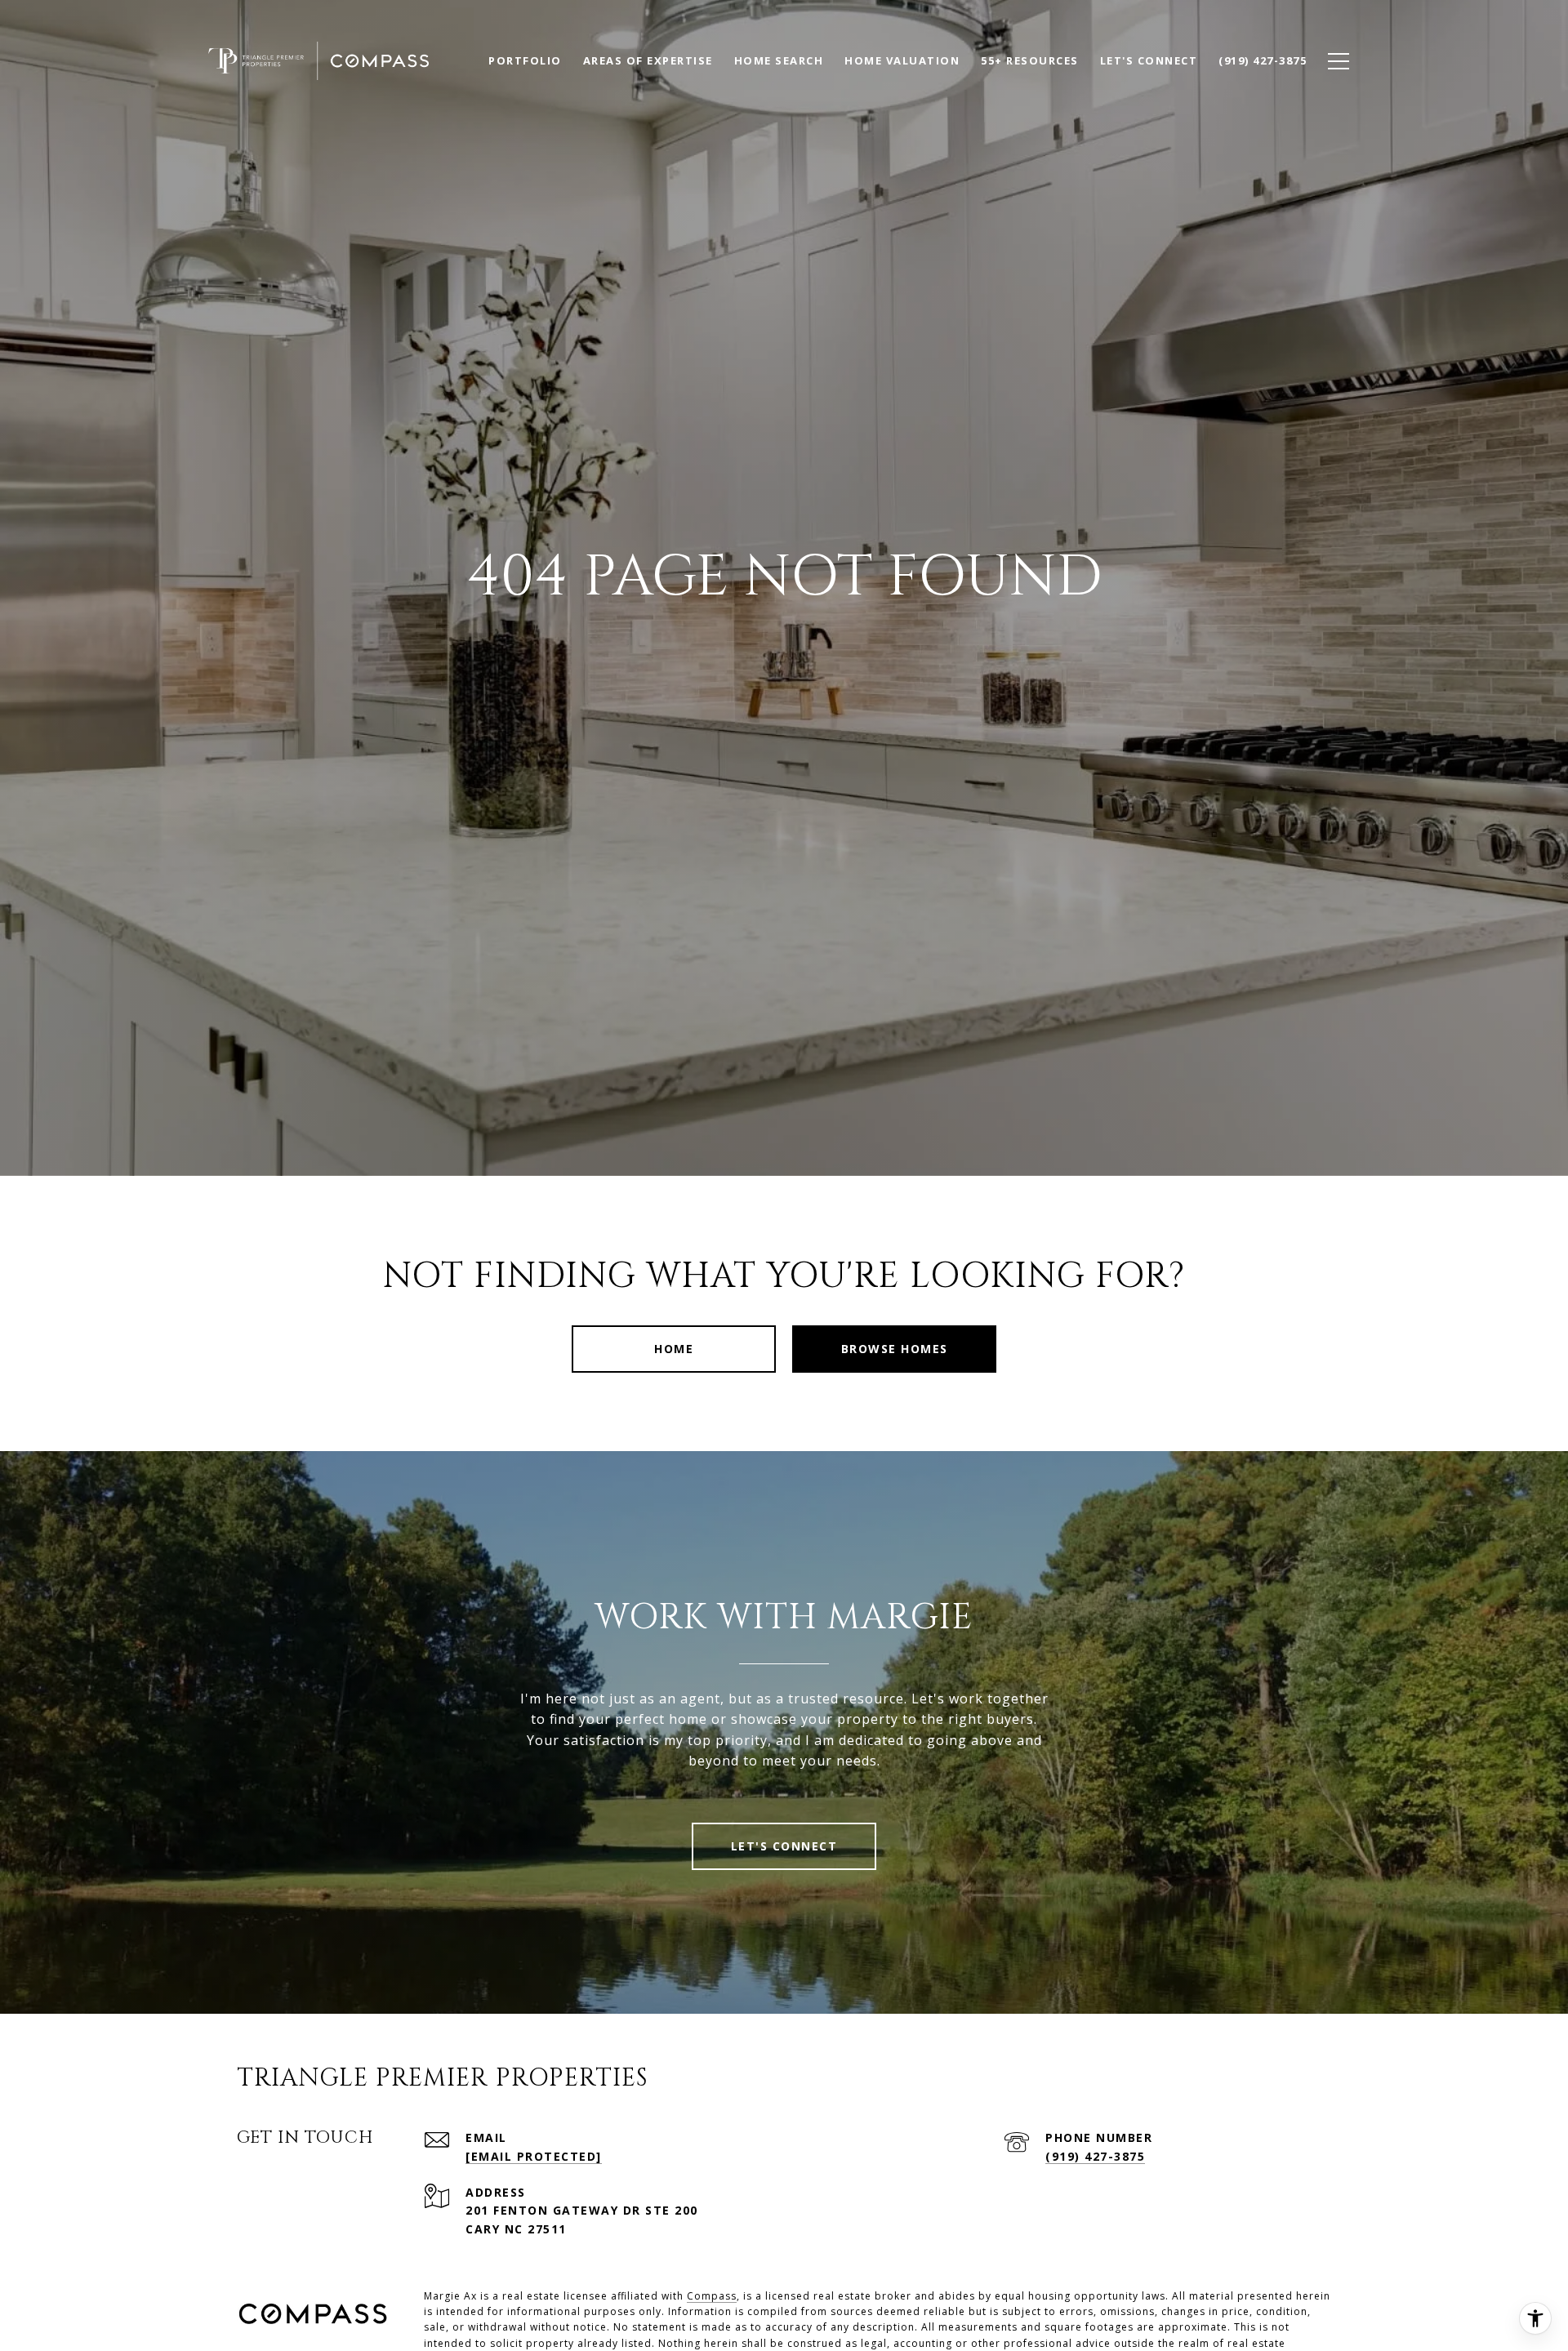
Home (674, 1349)
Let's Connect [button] (784, 1846)
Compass (712, 2296)
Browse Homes (895, 1349)
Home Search (779, 60)
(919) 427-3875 (1095, 2156)
